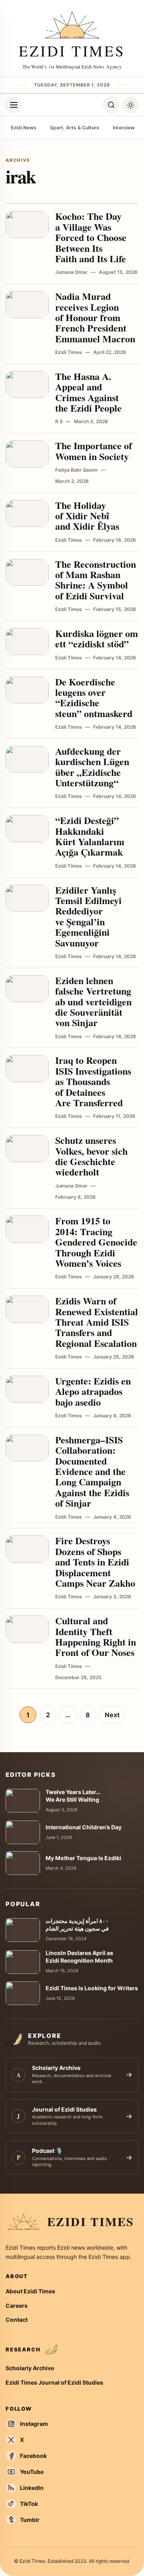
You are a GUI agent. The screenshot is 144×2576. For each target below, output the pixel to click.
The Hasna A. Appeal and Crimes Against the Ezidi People (88, 392)
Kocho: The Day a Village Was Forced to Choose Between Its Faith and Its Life (91, 237)
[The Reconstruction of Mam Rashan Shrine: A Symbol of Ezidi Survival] (27, 573)
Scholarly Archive (30, 2368)
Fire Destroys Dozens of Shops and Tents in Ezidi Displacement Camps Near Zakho (95, 1562)
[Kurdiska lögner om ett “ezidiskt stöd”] (27, 642)
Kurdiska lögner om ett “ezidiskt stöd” (97, 638)
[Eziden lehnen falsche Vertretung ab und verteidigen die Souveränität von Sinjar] (27, 989)
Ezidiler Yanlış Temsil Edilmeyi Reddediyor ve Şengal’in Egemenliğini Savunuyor (88, 916)
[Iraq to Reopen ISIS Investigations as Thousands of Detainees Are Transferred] (27, 1069)
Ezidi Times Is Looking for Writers (92, 1988)
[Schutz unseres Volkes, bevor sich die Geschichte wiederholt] (27, 1149)
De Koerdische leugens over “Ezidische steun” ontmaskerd (94, 697)
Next (112, 1715)
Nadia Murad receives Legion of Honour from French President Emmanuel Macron (95, 317)
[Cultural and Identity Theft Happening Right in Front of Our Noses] (27, 1629)
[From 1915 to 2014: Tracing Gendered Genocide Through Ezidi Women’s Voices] (27, 1229)
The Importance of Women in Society (94, 451)
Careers (17, 2306)
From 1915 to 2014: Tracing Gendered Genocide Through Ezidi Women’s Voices (96, 1242)
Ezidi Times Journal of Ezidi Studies (54, 2382)
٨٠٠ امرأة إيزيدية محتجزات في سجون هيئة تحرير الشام (77, 1925)
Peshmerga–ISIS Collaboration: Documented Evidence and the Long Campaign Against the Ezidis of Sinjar (92, 1471)
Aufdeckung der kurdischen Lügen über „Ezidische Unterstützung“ (92, 767)
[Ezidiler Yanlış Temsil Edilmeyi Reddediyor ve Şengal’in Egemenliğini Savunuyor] (27, 898)
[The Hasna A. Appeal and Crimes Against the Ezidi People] (27, 385)
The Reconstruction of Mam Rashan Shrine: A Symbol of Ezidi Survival (96, 580)
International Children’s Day (84, 1827)
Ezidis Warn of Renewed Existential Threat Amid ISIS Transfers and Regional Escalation (97, 1322)
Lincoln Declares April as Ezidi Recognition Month (79, 1957)
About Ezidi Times (30, 2291)
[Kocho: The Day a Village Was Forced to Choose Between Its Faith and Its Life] (27, 225)
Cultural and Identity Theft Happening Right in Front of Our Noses (96, 1636)
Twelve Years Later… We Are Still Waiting (73, 1796)
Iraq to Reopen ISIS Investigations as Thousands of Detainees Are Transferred (93, 1081)
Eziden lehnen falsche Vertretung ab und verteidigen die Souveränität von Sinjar (93, 1002)
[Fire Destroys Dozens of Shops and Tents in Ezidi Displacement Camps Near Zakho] (27, 1549)
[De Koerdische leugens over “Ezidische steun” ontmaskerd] (27, 690)
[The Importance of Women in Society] (27, 454)
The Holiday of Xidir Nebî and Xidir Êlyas (87, 516)
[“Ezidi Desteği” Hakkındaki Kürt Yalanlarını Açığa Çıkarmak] (27, 829)
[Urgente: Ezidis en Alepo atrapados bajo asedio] (27, 1389)
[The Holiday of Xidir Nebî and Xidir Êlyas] (27, 514)
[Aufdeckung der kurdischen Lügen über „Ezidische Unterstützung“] (27, 760)
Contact (17, 2320)
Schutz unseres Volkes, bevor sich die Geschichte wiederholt (91, 1156)
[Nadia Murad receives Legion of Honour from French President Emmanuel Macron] (27, 305)
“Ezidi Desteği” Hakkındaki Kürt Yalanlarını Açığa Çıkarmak (90, 836)
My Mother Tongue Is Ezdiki (83, 1858)
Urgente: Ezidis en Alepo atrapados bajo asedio (93, 1391)
